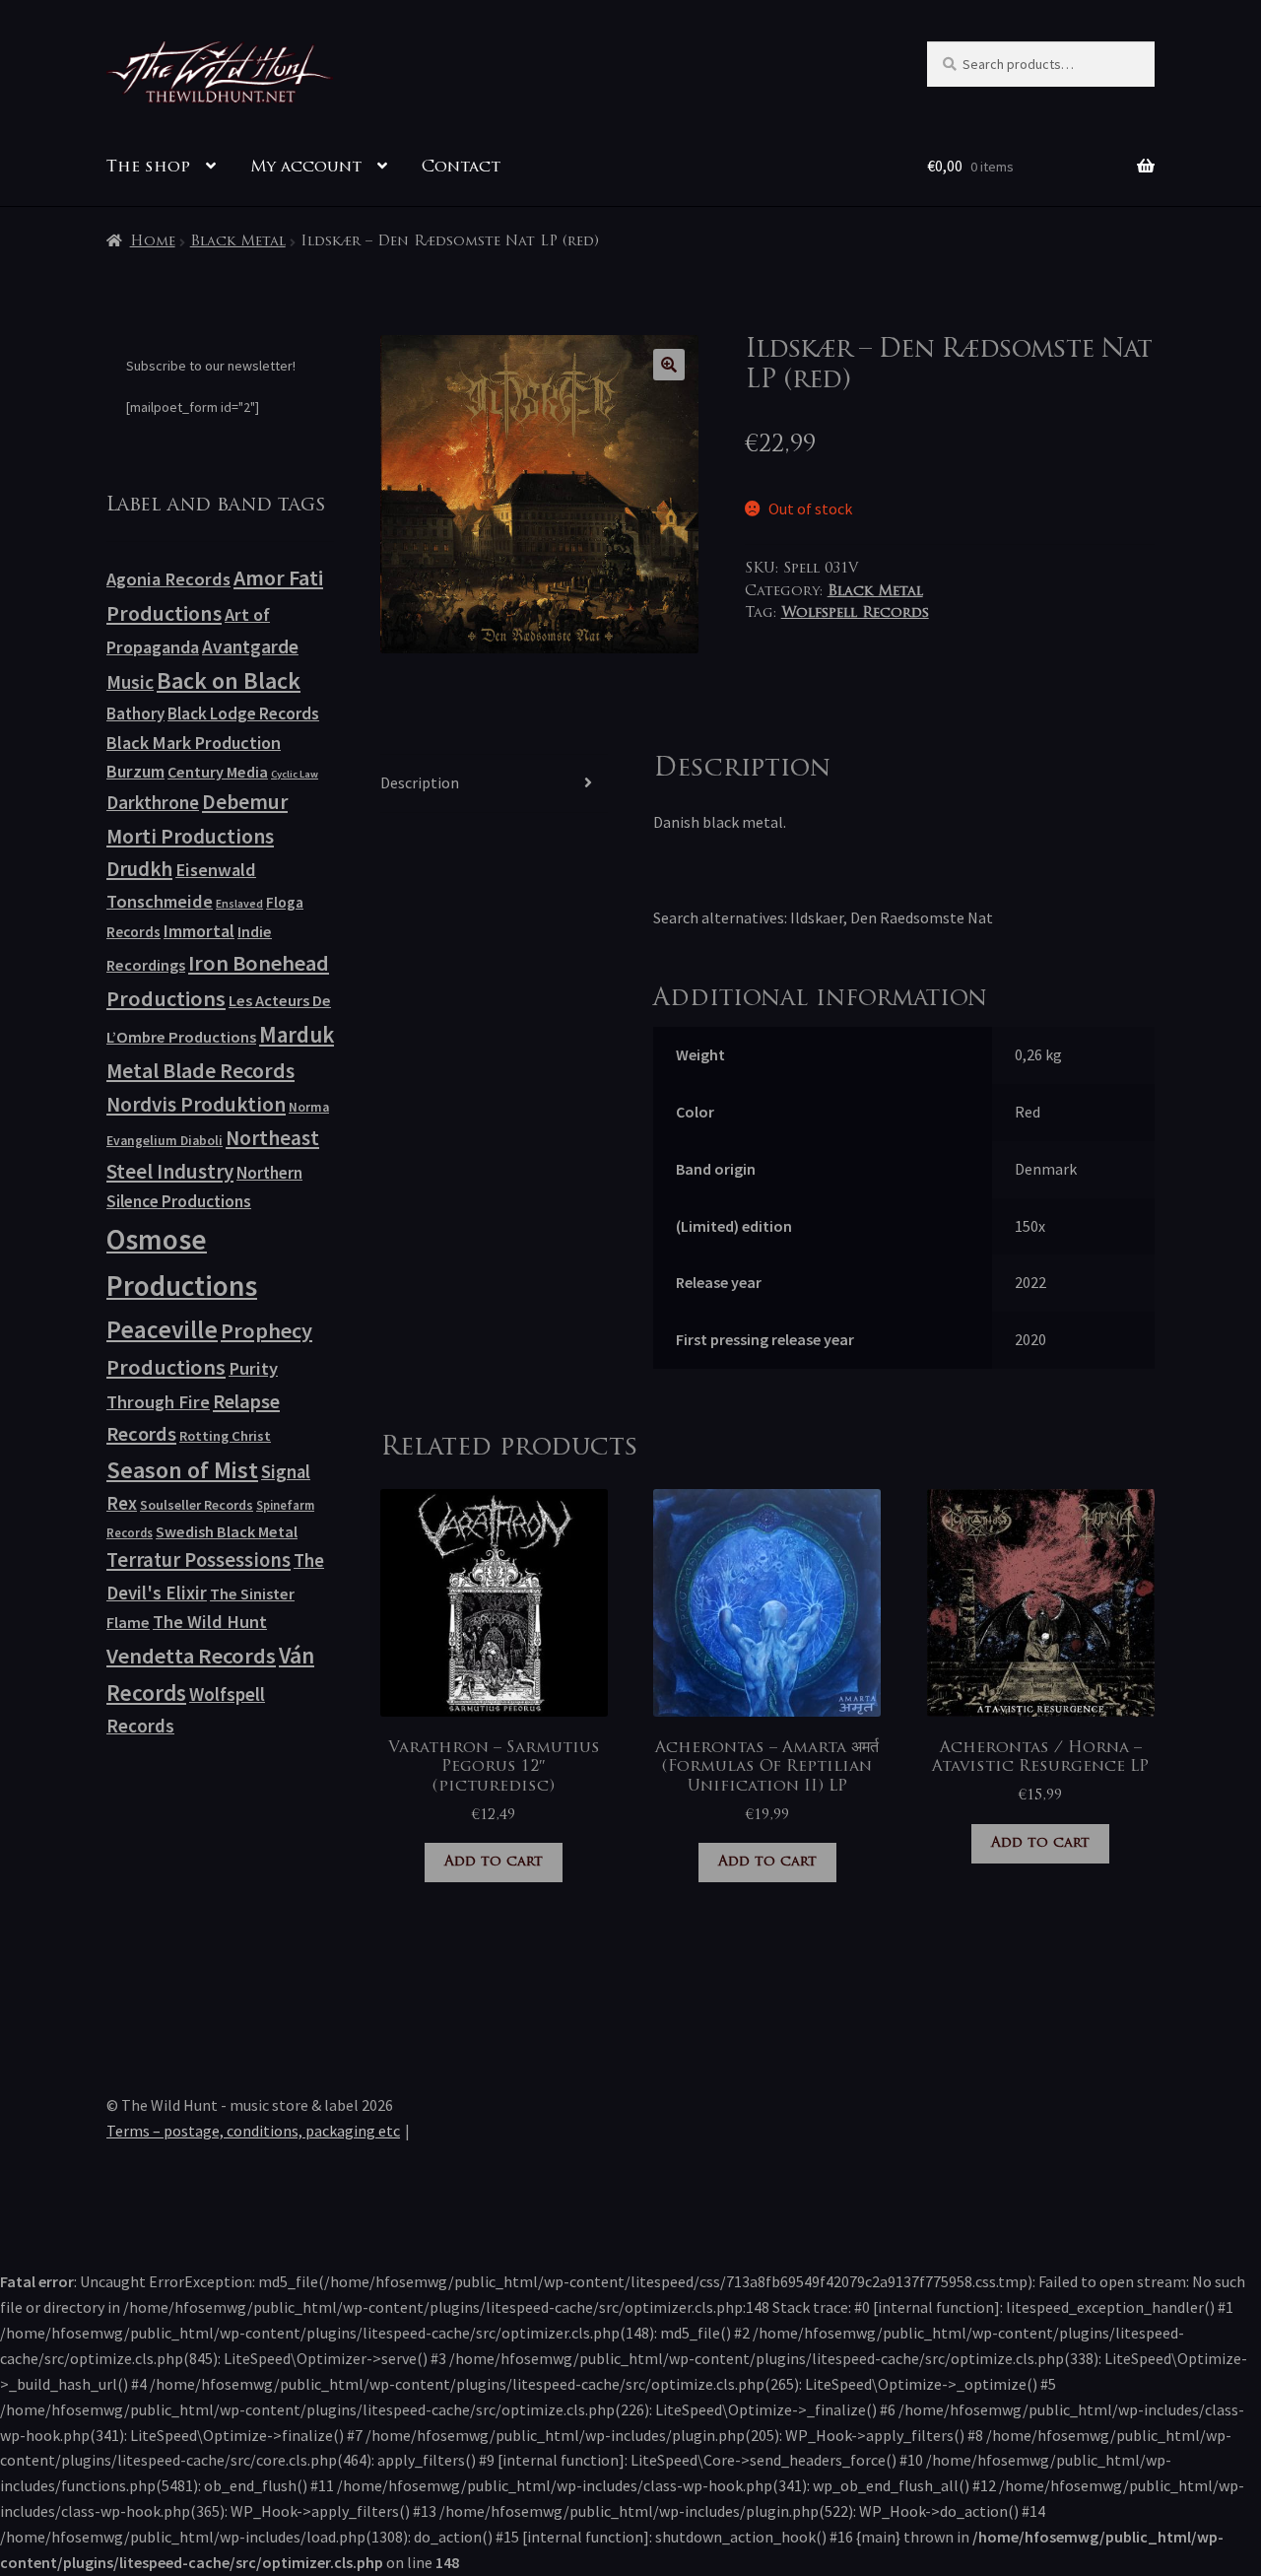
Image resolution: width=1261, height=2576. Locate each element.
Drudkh (139, 869)
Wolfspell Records (855, 613)
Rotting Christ (225, 1436)
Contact (461, 168)
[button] (669, 365)
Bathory (135, 713)
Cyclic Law (295, 774)
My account (306, 168)
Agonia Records (168, 579)
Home (153, 242)
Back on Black (229, 680)
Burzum (135, 771)
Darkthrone (153, 802)
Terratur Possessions (199, 1560)
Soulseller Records (197, 1505)
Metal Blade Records (200, 1071)
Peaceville (162, 1329)
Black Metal (238, 242)
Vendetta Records (191, 1656)
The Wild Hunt (210, 1622)
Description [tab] (420, 782)
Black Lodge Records (243, 713)
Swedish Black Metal (227, 1531)
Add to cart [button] (494, 1862)
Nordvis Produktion (196, 1104)
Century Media (218, 772)
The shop (148, 168)
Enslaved (239, 903)
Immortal (199, 931)
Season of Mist (182, 1470)
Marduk (297, 1034)
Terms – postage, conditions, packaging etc (253, 2131)
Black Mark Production (194, 743)
